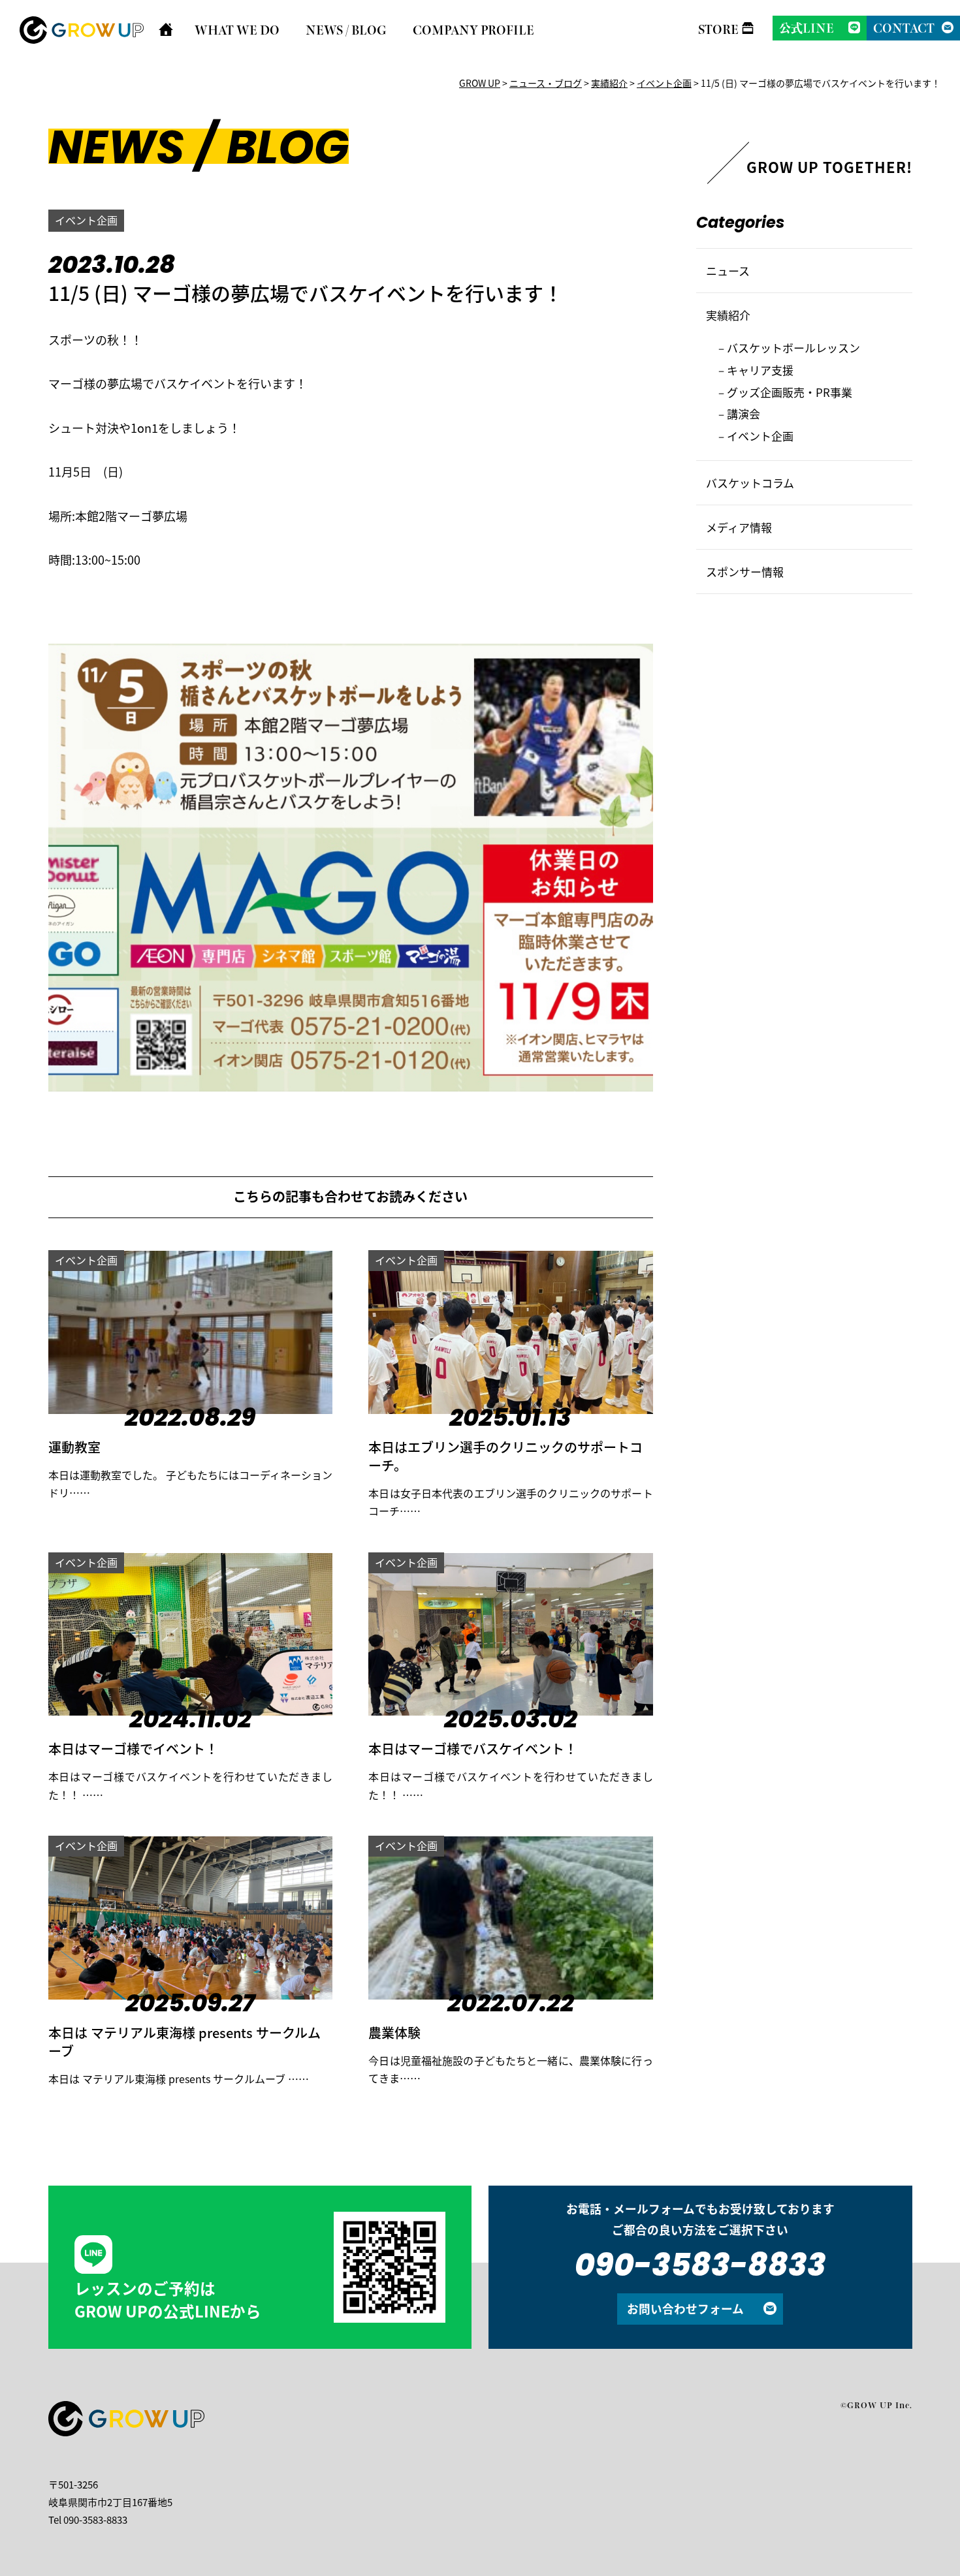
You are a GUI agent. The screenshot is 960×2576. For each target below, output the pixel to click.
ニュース (728, 271)
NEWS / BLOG (346, 30)
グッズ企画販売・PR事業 (790, 392)
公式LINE (807, 28)
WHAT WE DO (237, 30)
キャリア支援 (760, 370)
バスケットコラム (750, 483)
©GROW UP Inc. (876, 2405)
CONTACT (904, 28)
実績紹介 (728, 315)
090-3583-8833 (700, 2268)
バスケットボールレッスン (793, 348)
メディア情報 (739, 527)
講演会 (744, 414)
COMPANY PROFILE (473, 30)
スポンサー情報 (745, 572)
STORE (718, 29)
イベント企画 (86, 220)
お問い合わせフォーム (685, 2309)
